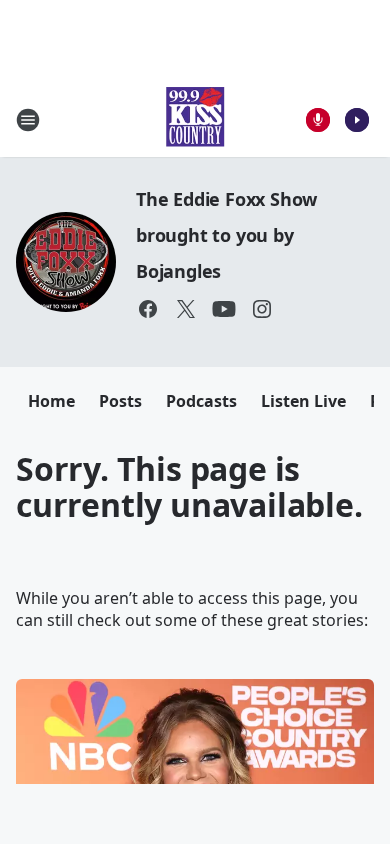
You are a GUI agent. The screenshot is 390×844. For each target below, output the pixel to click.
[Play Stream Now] (357, 120)
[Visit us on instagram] (262, 309)
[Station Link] (195, 119)
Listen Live (303, 401)
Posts (120, 401)
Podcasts (201, 401)
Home (51, 401)
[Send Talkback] (318, 120)
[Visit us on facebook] (148, 309)
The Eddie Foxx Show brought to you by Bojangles (226, 235)
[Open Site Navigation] (28, 120)
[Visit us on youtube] (224, 309)
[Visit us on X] (186, 309)
